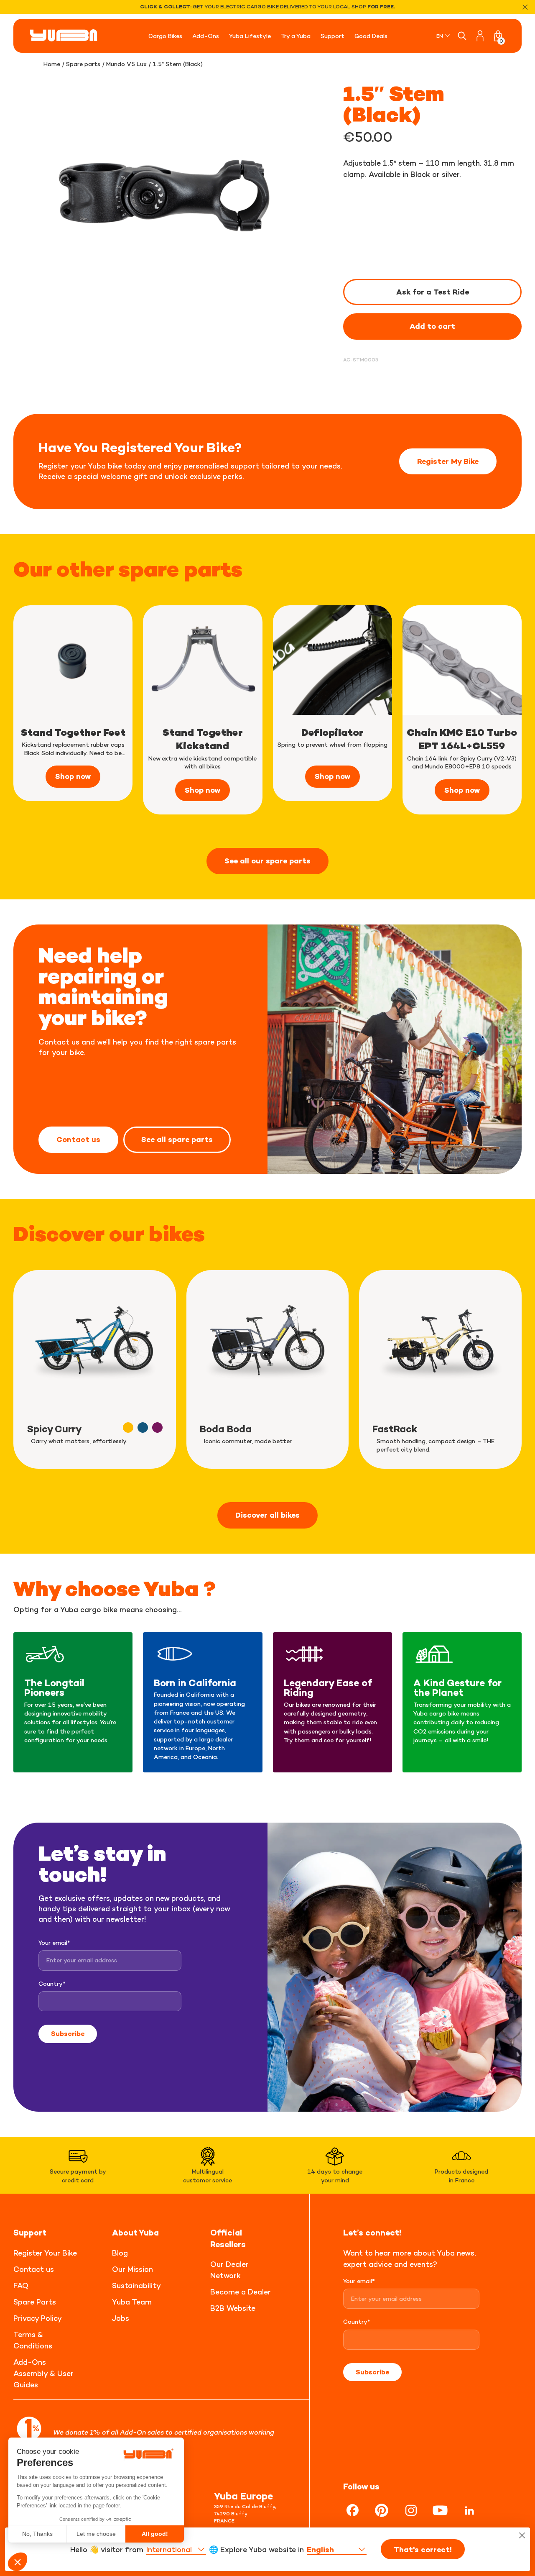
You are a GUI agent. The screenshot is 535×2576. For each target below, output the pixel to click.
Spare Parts (35, 2302)
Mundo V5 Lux (126, 64)
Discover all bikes (267, 1515)
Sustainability (136, 2285)
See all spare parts (177, 1139)
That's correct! (423, 2550)
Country (52, 1983)
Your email (54, 1942)
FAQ (21, 2285)
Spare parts (83, 64)
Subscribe (68, 2033)
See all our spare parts (267, 861)
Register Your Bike (45, 2253)
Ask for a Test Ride (433, 292)
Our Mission (132, 2269)
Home (52, 64)
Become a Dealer (241, 2292)
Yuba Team (132, 2302)
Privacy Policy (38, 2318)
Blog (120, 2253)
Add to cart (432, 326)
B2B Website (233, 2308)
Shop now (73, 776)
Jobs (121, 2318)
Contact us (78, 1139)
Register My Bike (448, 461)
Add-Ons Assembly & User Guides (43, 2373)
